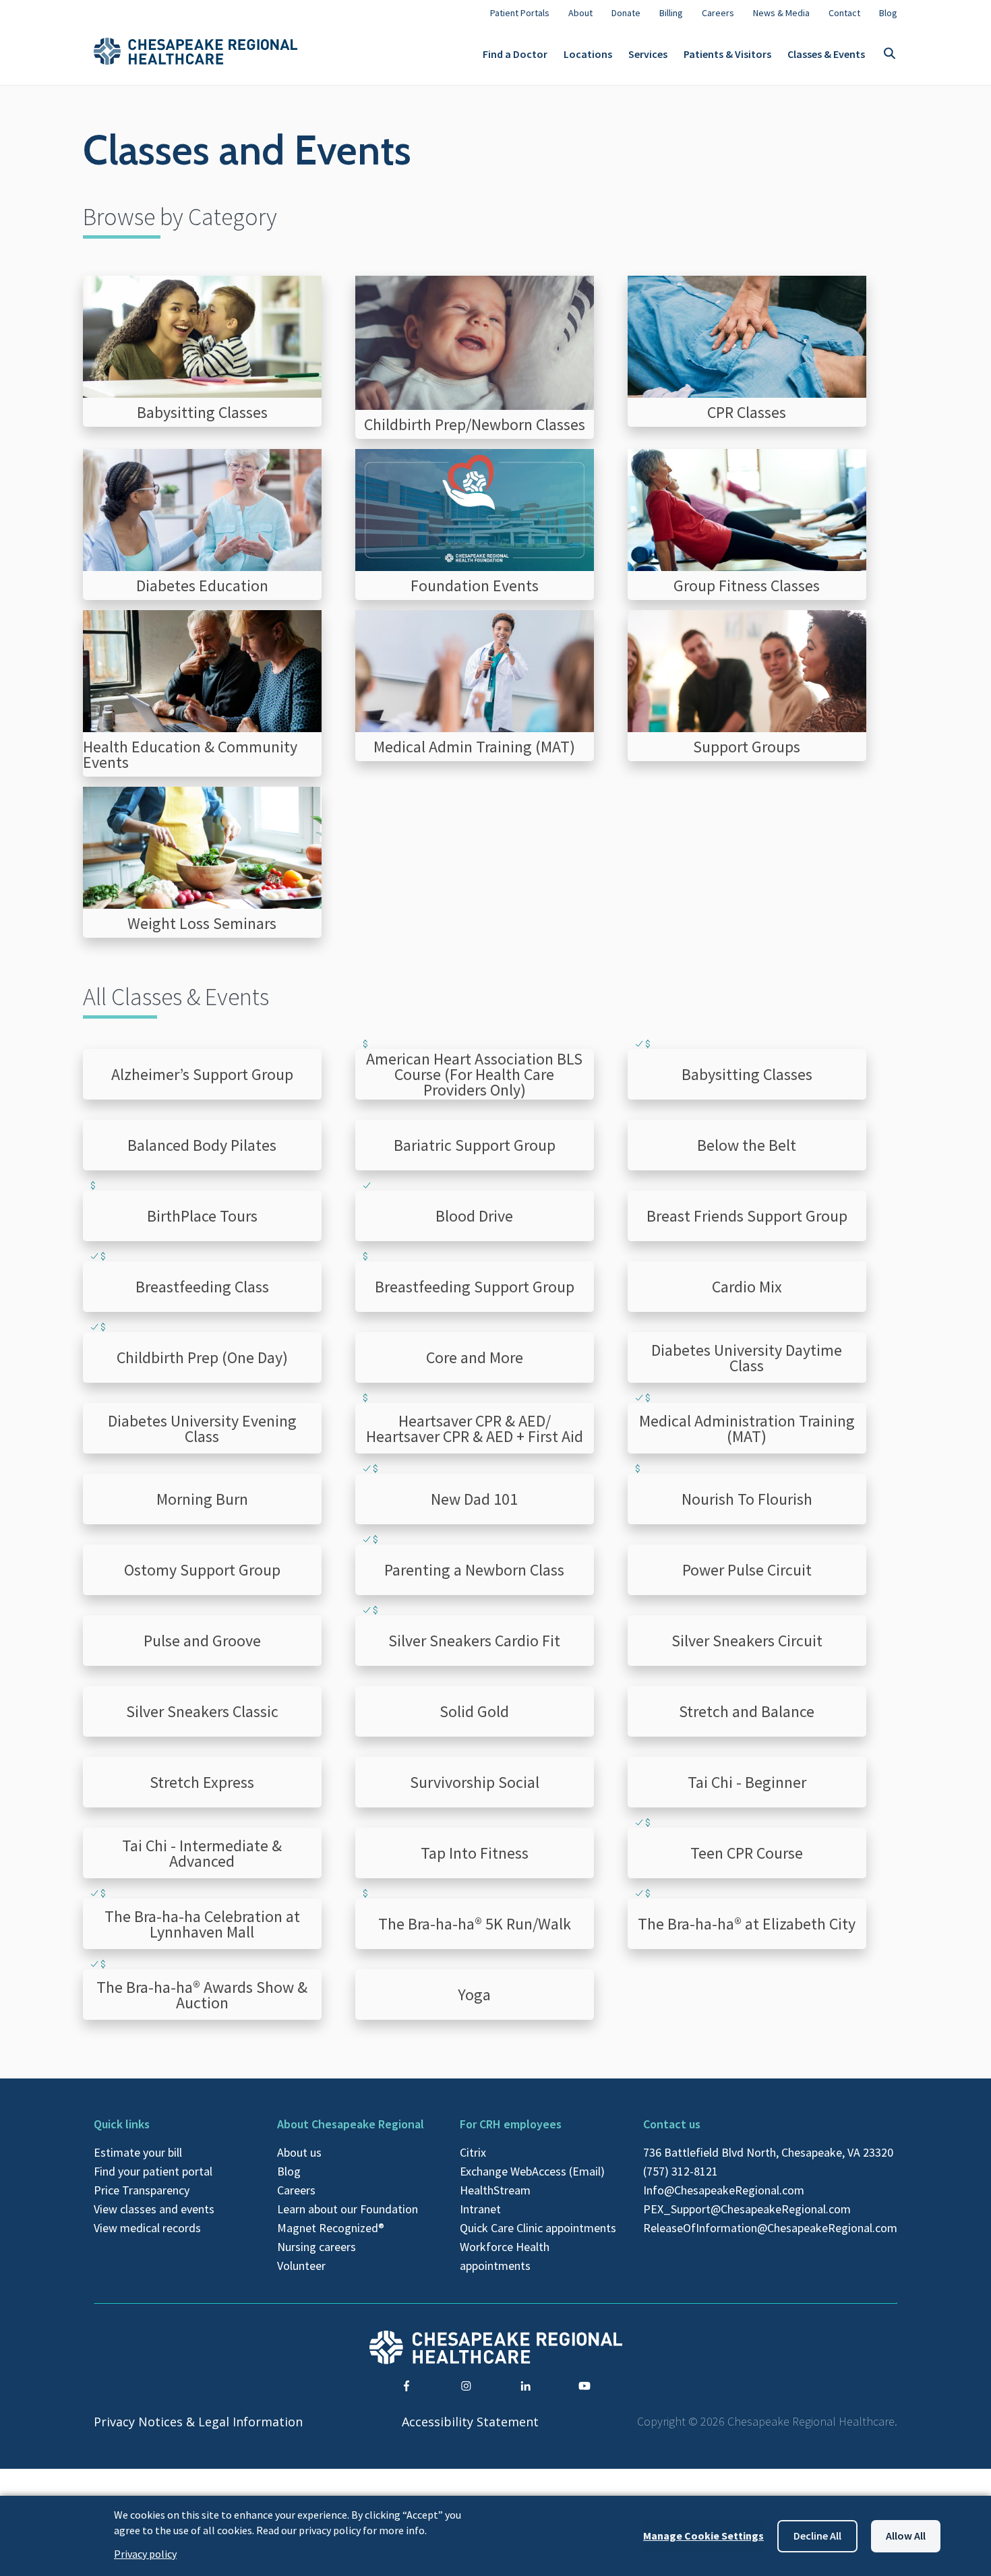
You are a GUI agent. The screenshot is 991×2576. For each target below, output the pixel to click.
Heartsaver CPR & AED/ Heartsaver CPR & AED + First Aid (475, 1429)
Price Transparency (142, 2190)
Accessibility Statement (470, 2422)
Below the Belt (747, 1145)
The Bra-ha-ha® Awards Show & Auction (202, 1995)
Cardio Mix (747, 1287)
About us (299, 2152)
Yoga (474, 1995)
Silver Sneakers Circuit (747, 1641)
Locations (588, 54)
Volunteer (301, 2266)
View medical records (147, 2228)
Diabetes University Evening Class (202, 1429)
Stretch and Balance (747, 1711)
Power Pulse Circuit (747, 1570)
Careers (296, 2190)
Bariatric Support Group (475, 1145)
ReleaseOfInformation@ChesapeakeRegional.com (770, 2228)
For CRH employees (511, 2124)
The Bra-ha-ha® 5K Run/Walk (475, 1924)
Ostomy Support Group (202, 1570)
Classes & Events (826, 54)
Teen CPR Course (747, 1853)
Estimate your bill (138, 2152)
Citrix (473, 2152)
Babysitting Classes (747, 1074)
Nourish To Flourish (747, 1499)
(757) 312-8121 (681, 2171)
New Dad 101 (474, 1499)
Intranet (480, 2209)
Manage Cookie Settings (703, 2536)
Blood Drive (474, 1216)
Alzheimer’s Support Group (202, 1074)
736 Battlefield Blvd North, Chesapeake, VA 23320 (768, 2152)
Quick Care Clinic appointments (538, 2228)
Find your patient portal (153, 2171)
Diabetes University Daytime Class (747, 1358)
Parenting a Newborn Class (474, 1570)
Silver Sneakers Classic (202, 1711)
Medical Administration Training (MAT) (747, 1429)
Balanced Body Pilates (202, 1145)
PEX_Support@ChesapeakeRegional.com (747, 2209)
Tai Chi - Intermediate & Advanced (202, 1853)
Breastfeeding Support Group (475, 1287)
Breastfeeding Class (202, 1287)
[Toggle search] (889, 54)
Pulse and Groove (202, 1641)
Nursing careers (317, 2247)
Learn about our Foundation (348, 2209)
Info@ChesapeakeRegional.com (724, 2190)
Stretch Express (202, 1782)
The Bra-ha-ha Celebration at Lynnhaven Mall (202, 1924)
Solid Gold (474, 1711)
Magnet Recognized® (331, 2228)
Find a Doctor (515, 54)
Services (648, 54)
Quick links (122, 2124)
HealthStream (495, 2190)
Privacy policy (145, 2554)
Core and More (475, 1357)
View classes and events (154, 2209)
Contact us (672, 2124)
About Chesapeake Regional (351, 2124)
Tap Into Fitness (475, 1853)
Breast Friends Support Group (747, 1216)
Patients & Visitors (727, 54)
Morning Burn (202, 1499)
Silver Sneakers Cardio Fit (474, 1641)
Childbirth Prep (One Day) (202, 1357)
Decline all (817, 2536)
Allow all (906, 2536)
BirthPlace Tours (202, 1216)
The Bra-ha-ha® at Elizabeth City (747, 1924)
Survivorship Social (475, 1782)
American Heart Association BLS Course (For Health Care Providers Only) (474, 1074)
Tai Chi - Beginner (747, 1782)
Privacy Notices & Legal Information (198, 2422)
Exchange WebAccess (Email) (532, 2171)
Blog (289, 2171)
